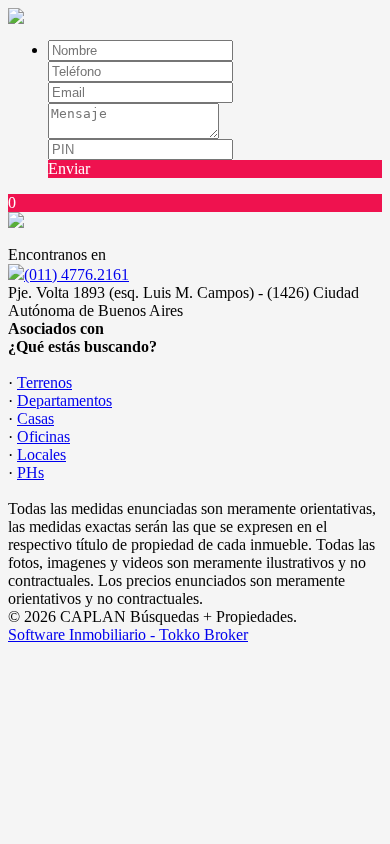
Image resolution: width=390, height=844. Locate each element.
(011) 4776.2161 (76, 274)
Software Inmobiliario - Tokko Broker (128, 634)
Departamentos (64, 400)
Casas (35, 418)
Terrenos (44, 382)
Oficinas (43, 436)
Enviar (69, 168)
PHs (30, 472)
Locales (41, 454)
